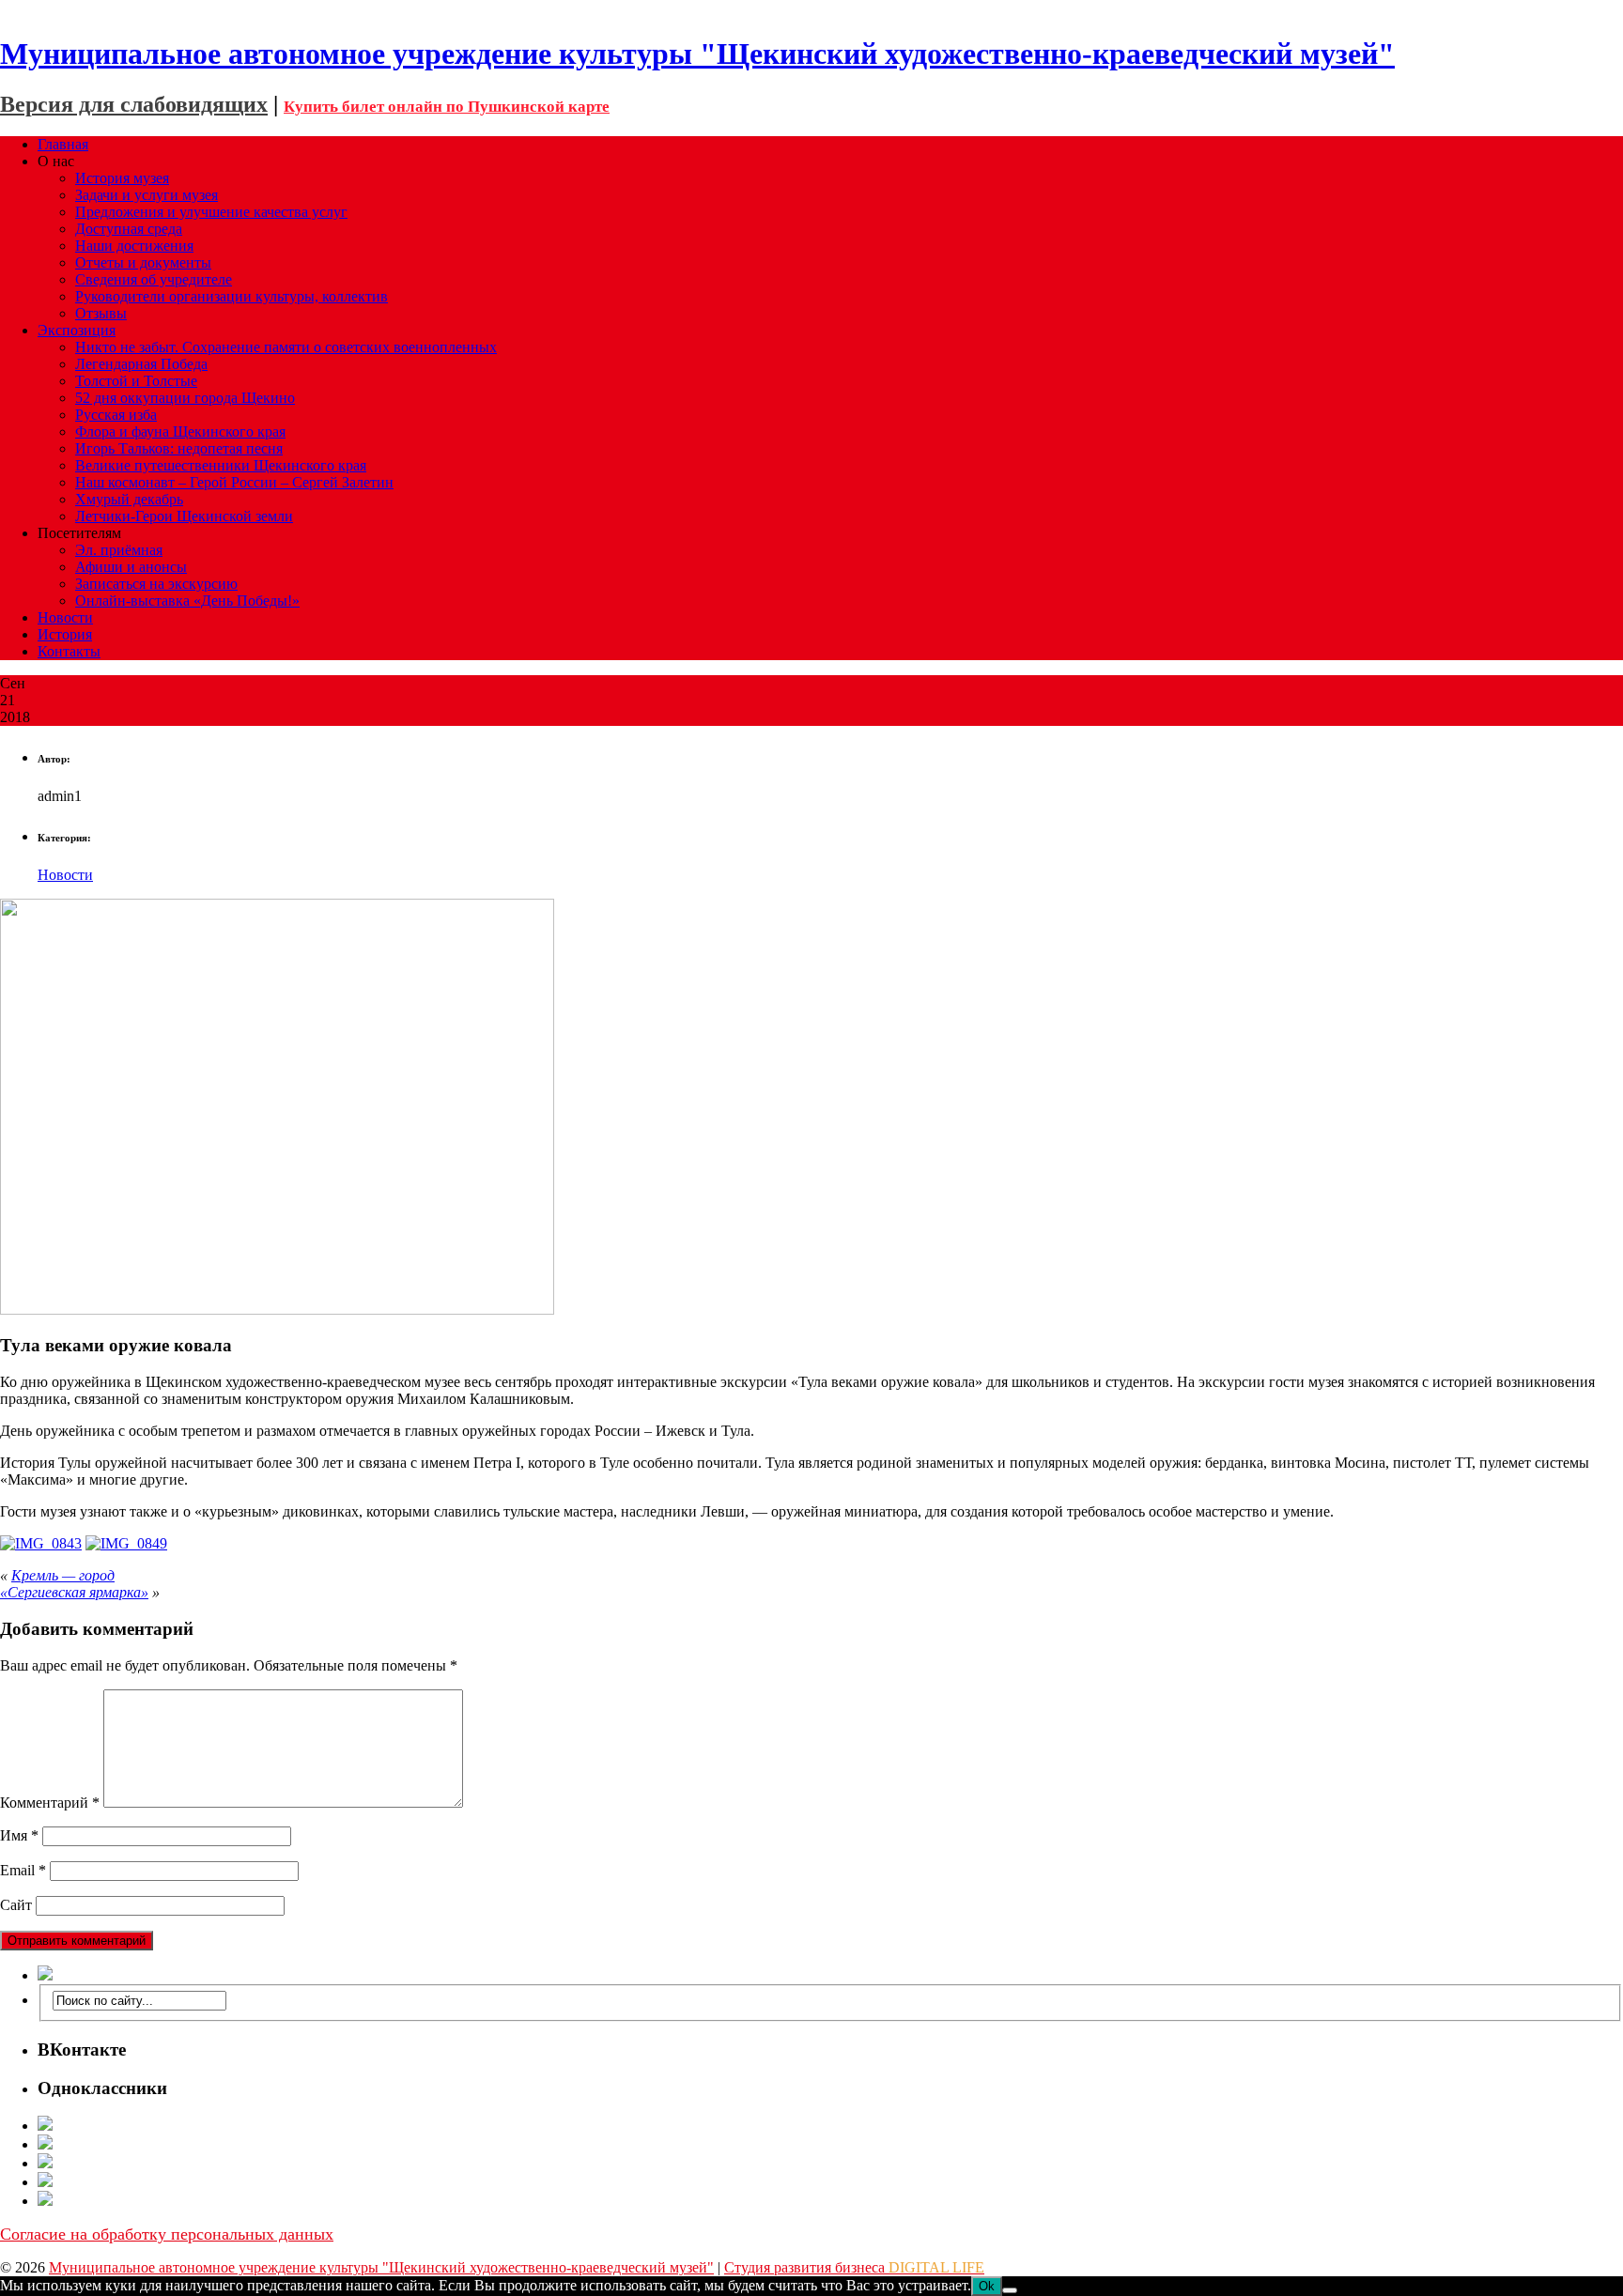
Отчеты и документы (143, 262)
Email (23, 1870)
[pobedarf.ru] (830, 2163)
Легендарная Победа (141, 364)
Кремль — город (63, 1575)
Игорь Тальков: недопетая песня (179, 448)
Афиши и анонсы (131, 567)
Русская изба (116, 415)
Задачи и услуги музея (147, 195)
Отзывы (101, 313)
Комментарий (50, 1803)
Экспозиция (77, 330)
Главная (63, 144)
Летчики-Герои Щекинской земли (184, 516)
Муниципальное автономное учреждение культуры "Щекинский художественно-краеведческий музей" (381, 2267)
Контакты (69, 651)
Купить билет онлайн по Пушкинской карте (447, 107)
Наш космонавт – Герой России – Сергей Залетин (234, 482)
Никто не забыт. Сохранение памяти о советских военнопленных (286, 347)
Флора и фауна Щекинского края (180, 431)
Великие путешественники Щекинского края (221, 465)
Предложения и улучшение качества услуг (211, 212)
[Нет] (1010, 2290)
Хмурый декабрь (129, 499)
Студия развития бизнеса (854, 2267)
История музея (122, 178)
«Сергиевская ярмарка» (74, 1592)
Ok (987, 2286)
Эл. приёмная (119, 550)
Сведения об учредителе (154, 279)
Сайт (16, 1905)
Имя (19, 1835)
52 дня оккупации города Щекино (185, 398)
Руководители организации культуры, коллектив (232, 296)
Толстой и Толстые (136, 381)
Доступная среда (129, 229)
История (65, 634)
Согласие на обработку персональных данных (167, 2234)
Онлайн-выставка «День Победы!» (187, 601)
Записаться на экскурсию (156, 584)
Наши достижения (134, 246)
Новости (65, 617)
